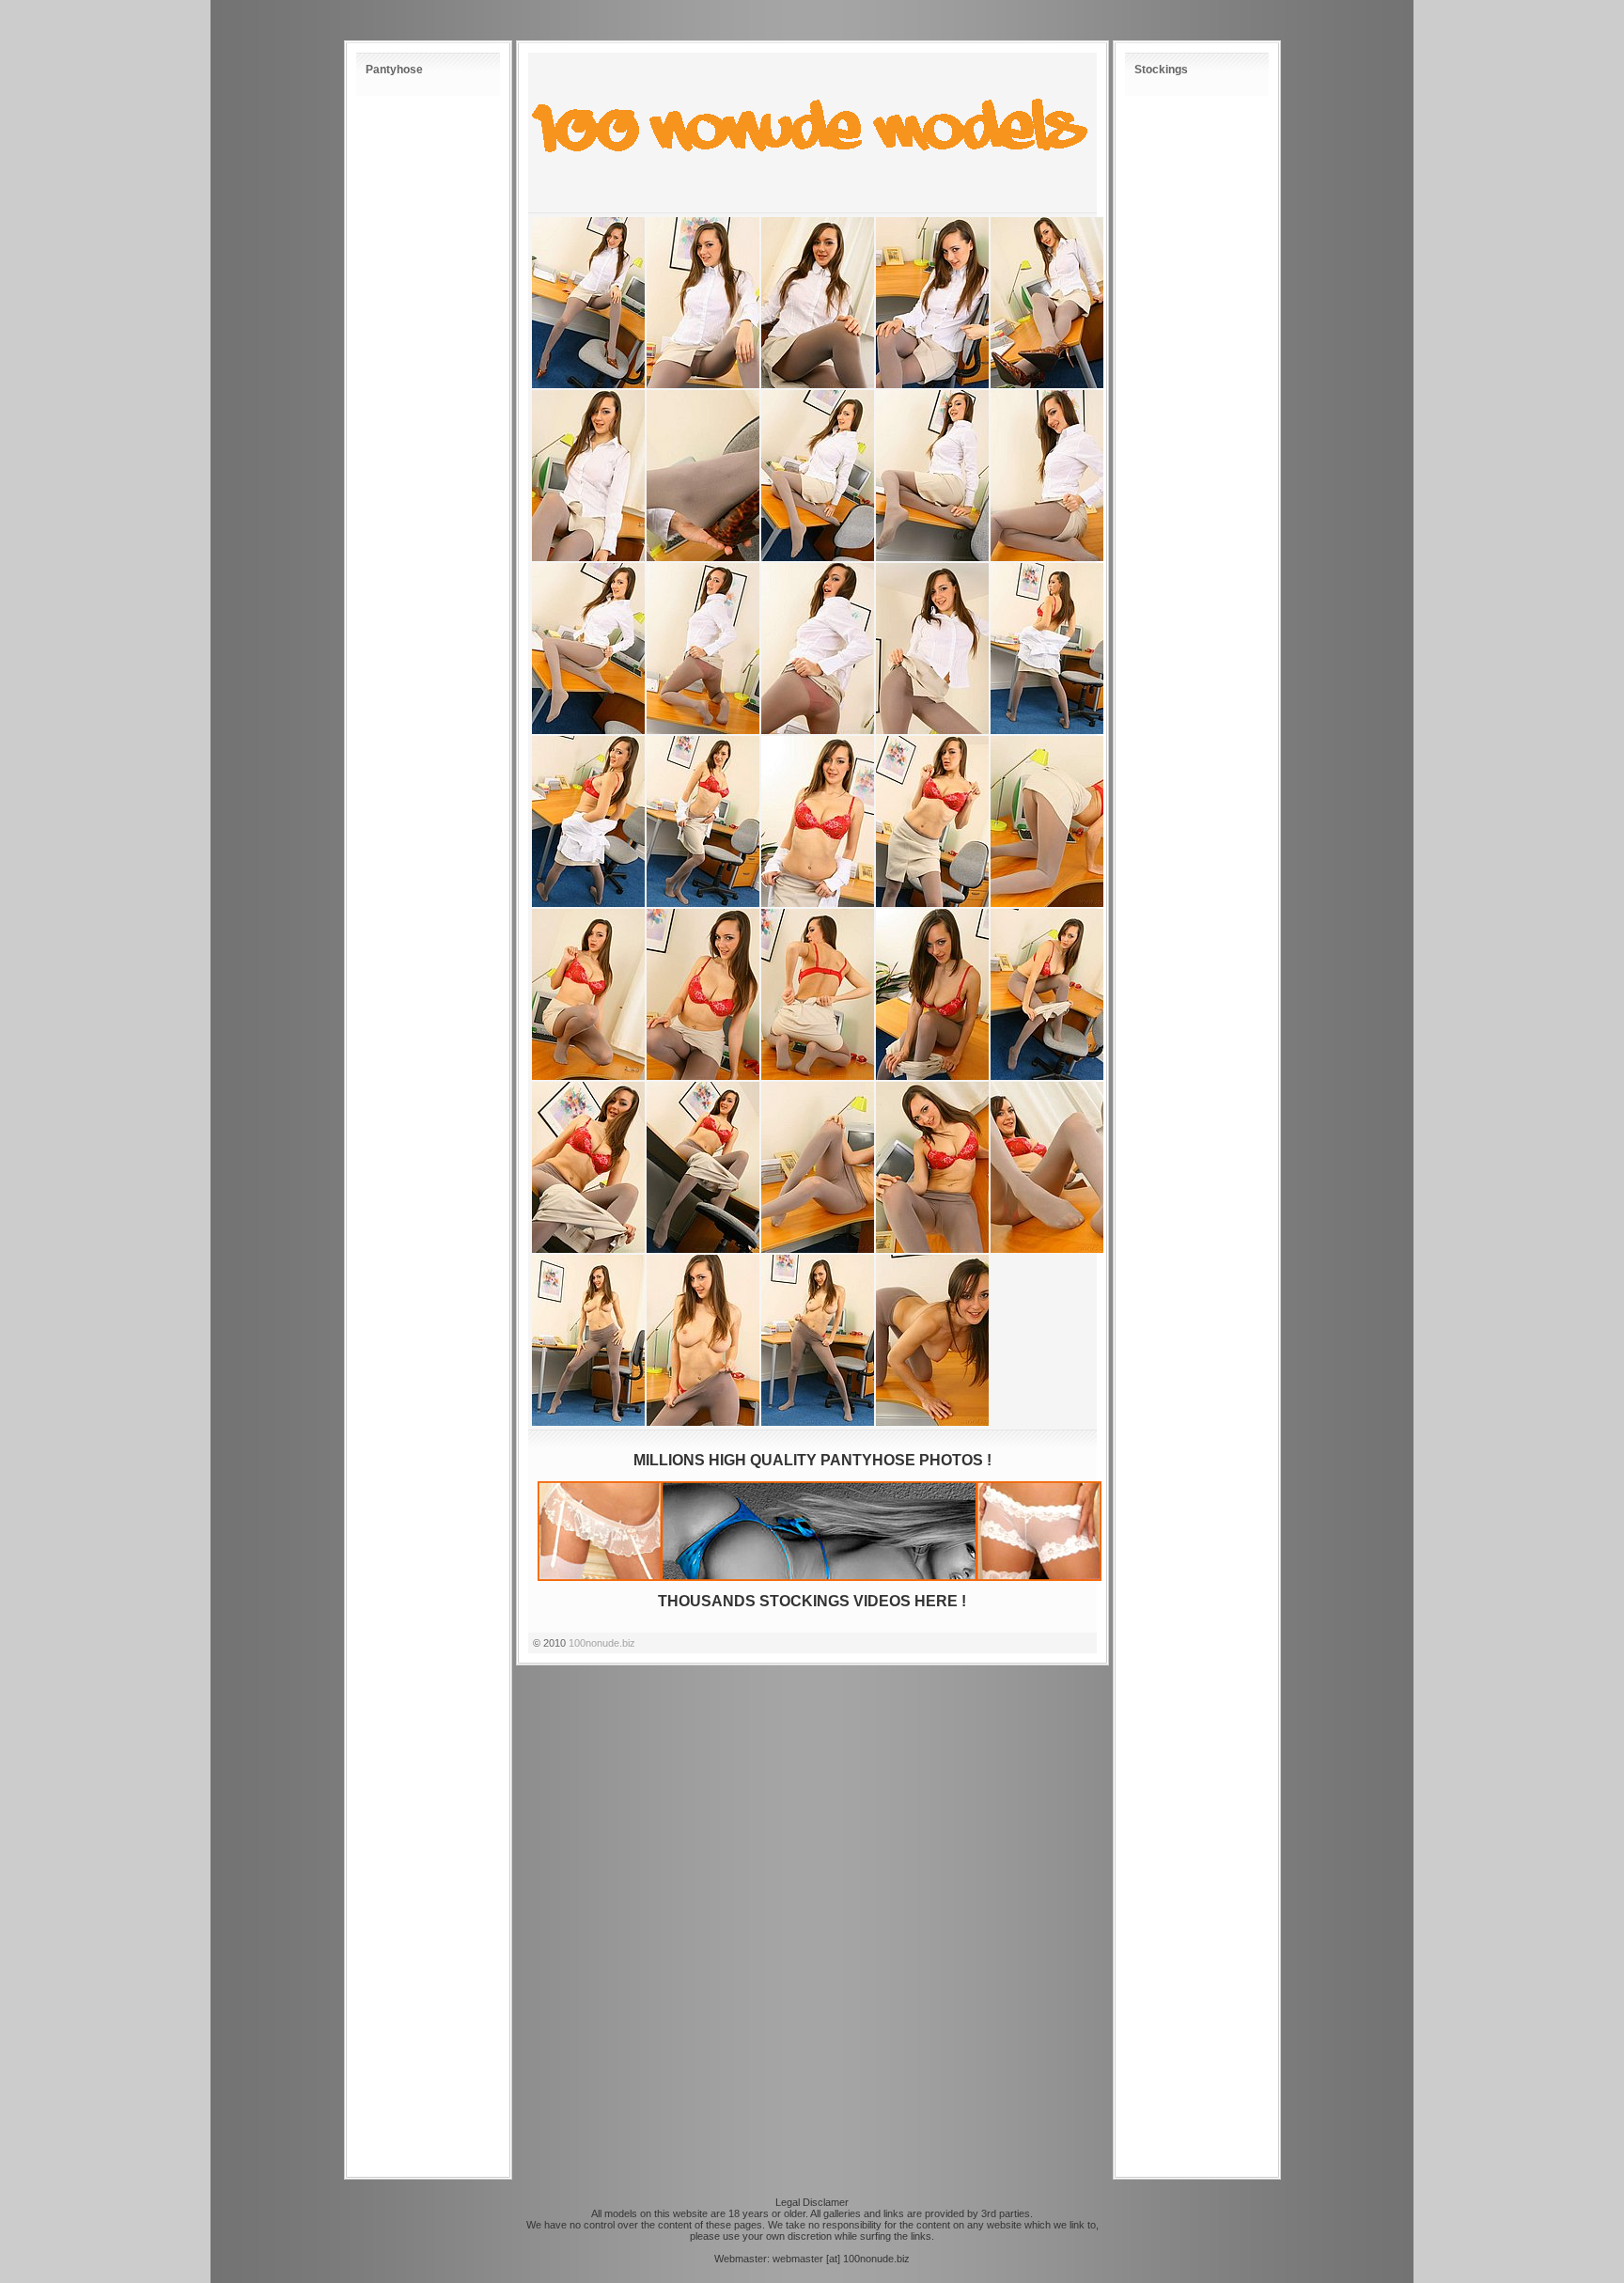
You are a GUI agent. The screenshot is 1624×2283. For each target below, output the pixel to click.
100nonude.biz (602, 1643)
